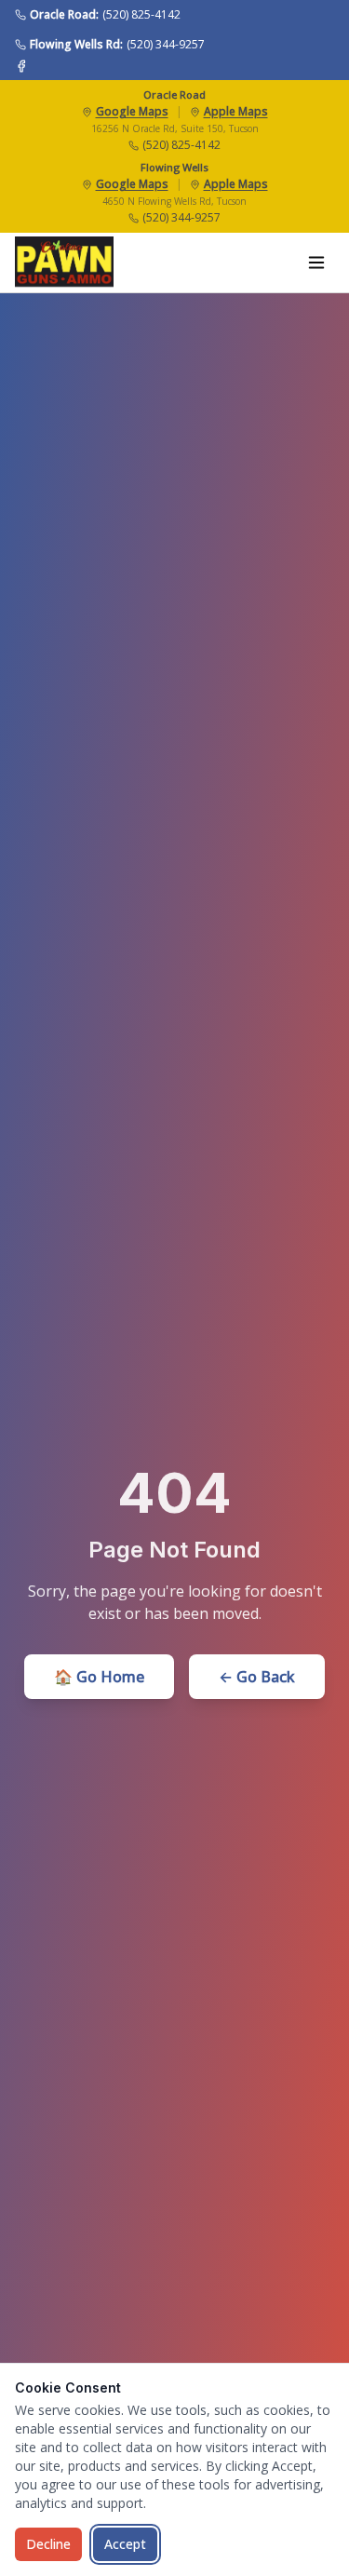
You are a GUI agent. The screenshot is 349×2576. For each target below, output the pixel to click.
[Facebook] (21, 66)
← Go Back (257, 1677)
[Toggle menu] (316, 263)
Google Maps (132, 112)
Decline (48, 2544)
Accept (125, 2544)
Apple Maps (236, 112)
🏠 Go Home (99, 1677)
